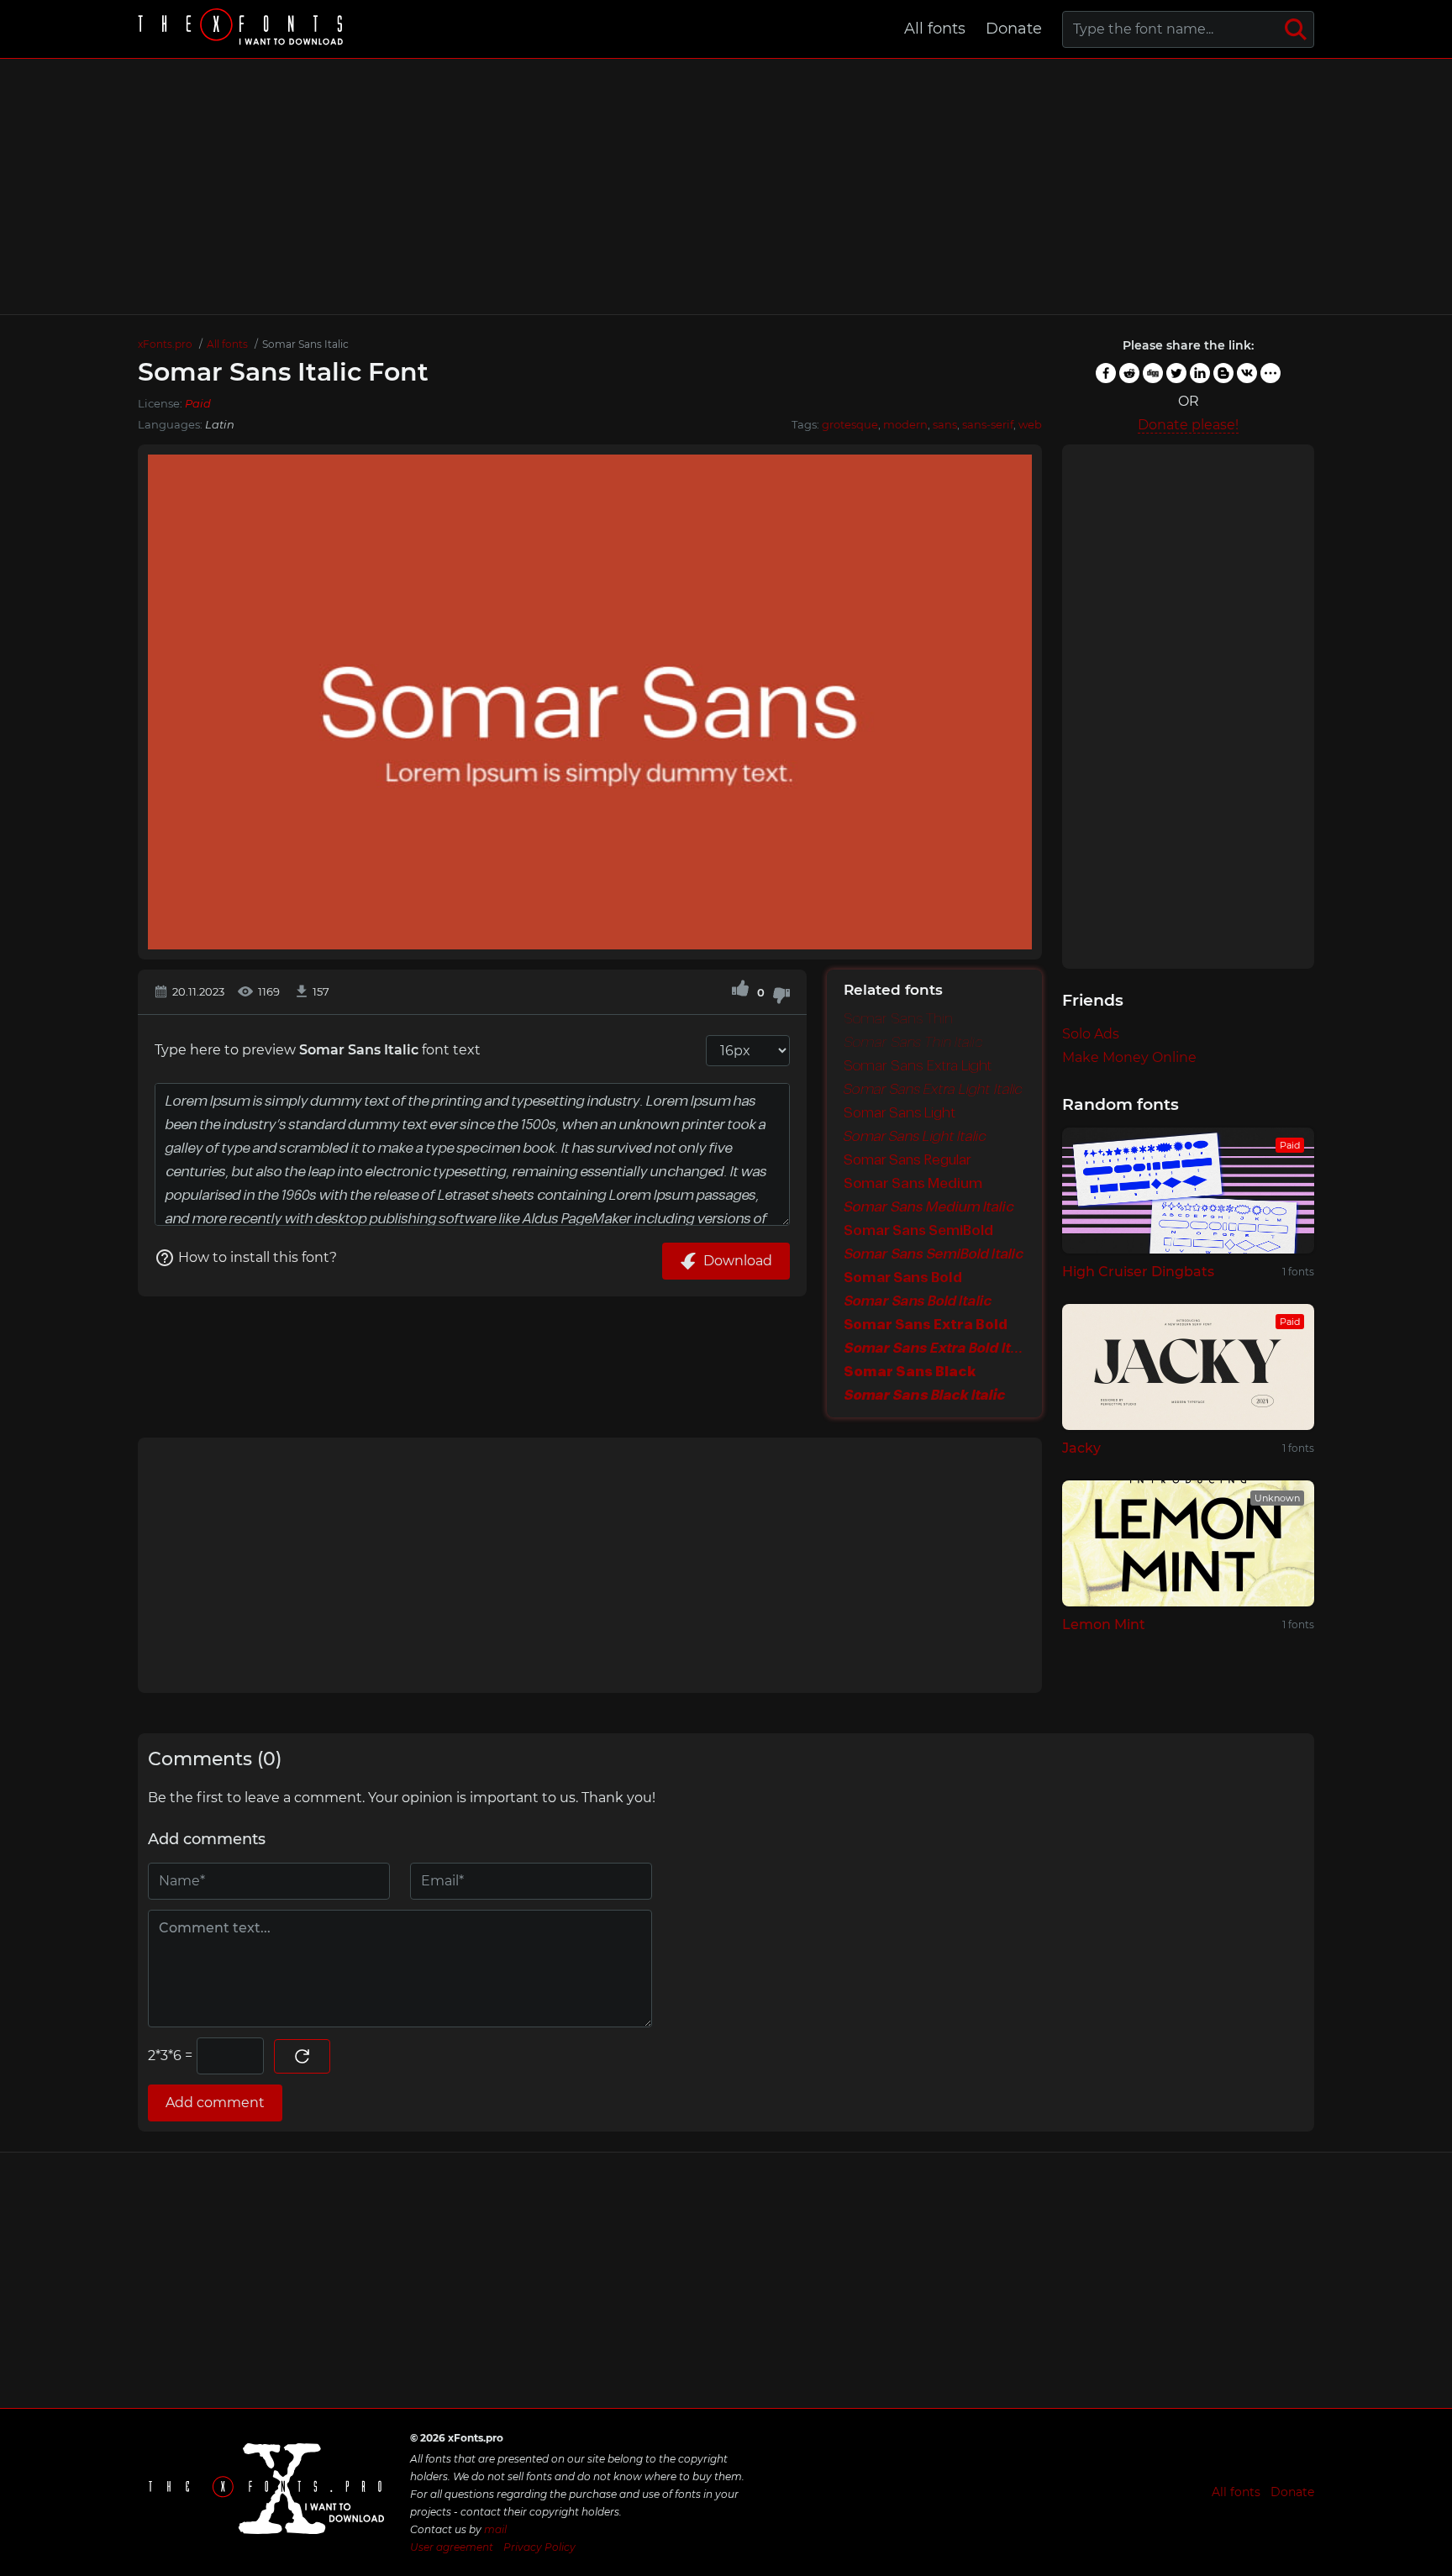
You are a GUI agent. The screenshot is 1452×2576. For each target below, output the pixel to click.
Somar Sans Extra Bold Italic (934, 1348)
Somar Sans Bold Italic (918, 1301)
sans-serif (988, 424)
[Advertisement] (726, 187)
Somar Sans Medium (913, 1184)
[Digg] (1153, 373)
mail (495, 2529)
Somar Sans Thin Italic (913, 1043)
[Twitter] (1176, 373)
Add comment (215, 2103)
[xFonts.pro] (243, 29)
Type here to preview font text (318, 1050)
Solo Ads (1091, 1034)
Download (738, 1261)
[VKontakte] (1247, 373)
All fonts (935, 29)
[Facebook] (1106, 373)
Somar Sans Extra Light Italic (933, 1090)
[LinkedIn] (1200, 373)
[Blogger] (1223, 373)
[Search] (1296, 29)
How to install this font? (258, 1257)
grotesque (850, 424)
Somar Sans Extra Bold (926, 1325)
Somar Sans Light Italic (915, 1137)
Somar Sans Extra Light (918, 1066)
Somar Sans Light (900, 1113)
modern (905, 424)
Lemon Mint (1104, 1624)
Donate (1014, 29)
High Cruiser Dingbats (1138, 1272)
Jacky (1081, 1448)
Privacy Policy (539, 2547)
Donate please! (1188, 425)
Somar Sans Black (910, 1372)
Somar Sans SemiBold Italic (934, 1254)
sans (945, 424)
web (1030, 424)
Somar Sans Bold (903, 1278)
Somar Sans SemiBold (918, 1231)
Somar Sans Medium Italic (929, 1207)
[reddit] (1129, 373)
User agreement (452, 2547)
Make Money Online (1129, 1057)
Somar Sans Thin (898, 1019)
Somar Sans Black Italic (925, 1396)
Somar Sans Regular (907, 1160)
